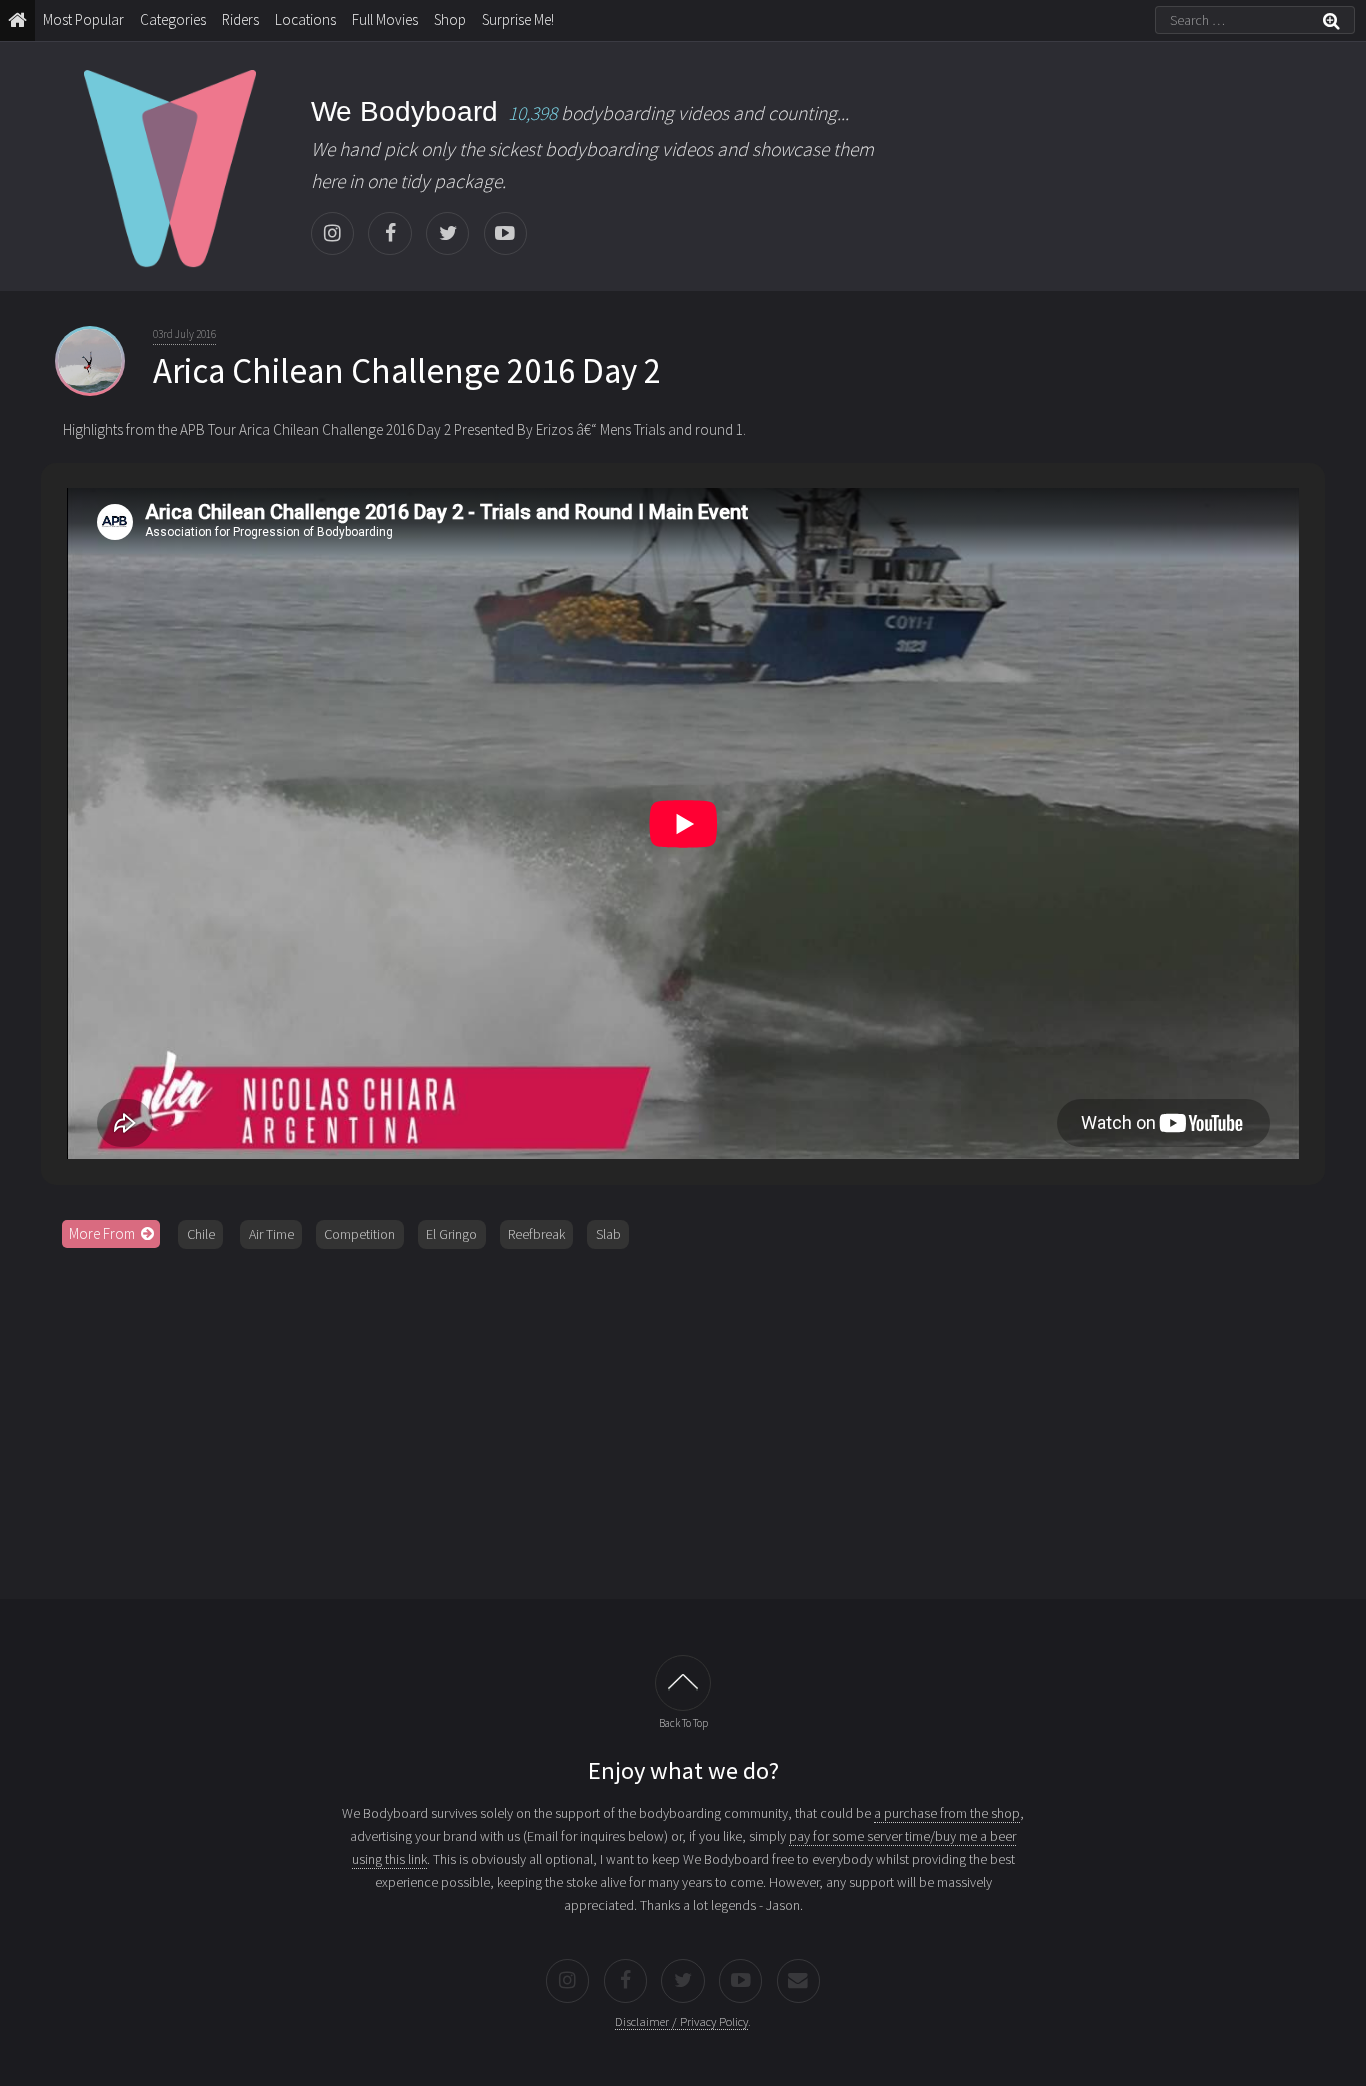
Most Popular (83, 19)
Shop (450, 19)
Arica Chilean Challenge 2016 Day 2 (407, 371)
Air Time (271, 1234)
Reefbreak (536, 1234)
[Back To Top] (683, 1683)
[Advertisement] (683, 1417)
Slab (608, 1234)
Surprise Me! (518, 19)
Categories (173, 19)
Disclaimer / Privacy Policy (681, 2021)
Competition (359, 1234)
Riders (240, 19)
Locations (305, 19)
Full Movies (385, 19)
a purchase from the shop (947, 1813)
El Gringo (451, 1234)
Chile (201, 1234)
